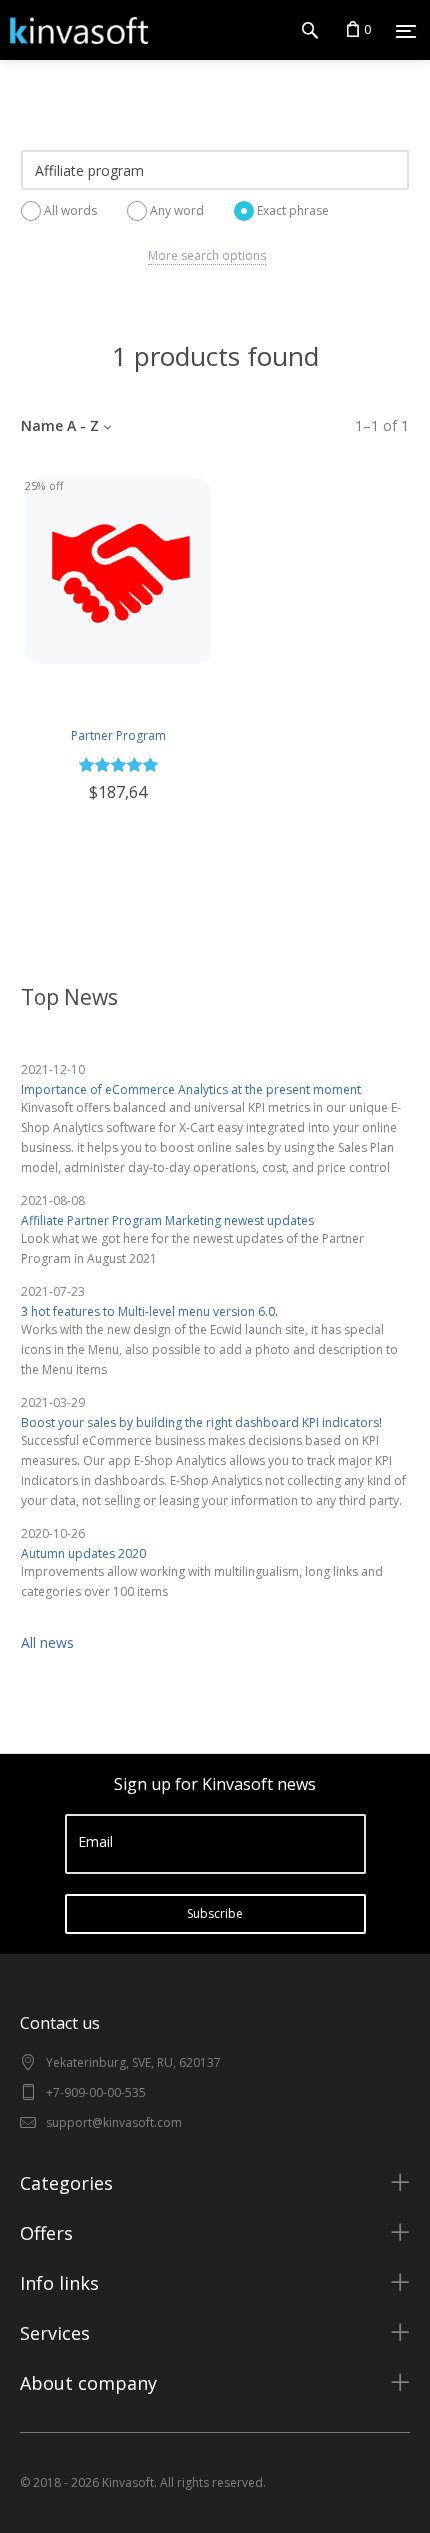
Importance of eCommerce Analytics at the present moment (191, 1089)
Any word (177, 210)
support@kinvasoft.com (114, 2122)
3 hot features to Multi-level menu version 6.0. (149, 1311)
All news (47, 1642)
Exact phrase (293, 210)
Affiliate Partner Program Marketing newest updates (167, 1220)
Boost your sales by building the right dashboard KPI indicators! (201, 1422)
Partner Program (118, 735)
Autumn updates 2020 (83, 1553)
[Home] (74, 30)
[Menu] (406, 31)
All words (70, 210)
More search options (207, 255)
